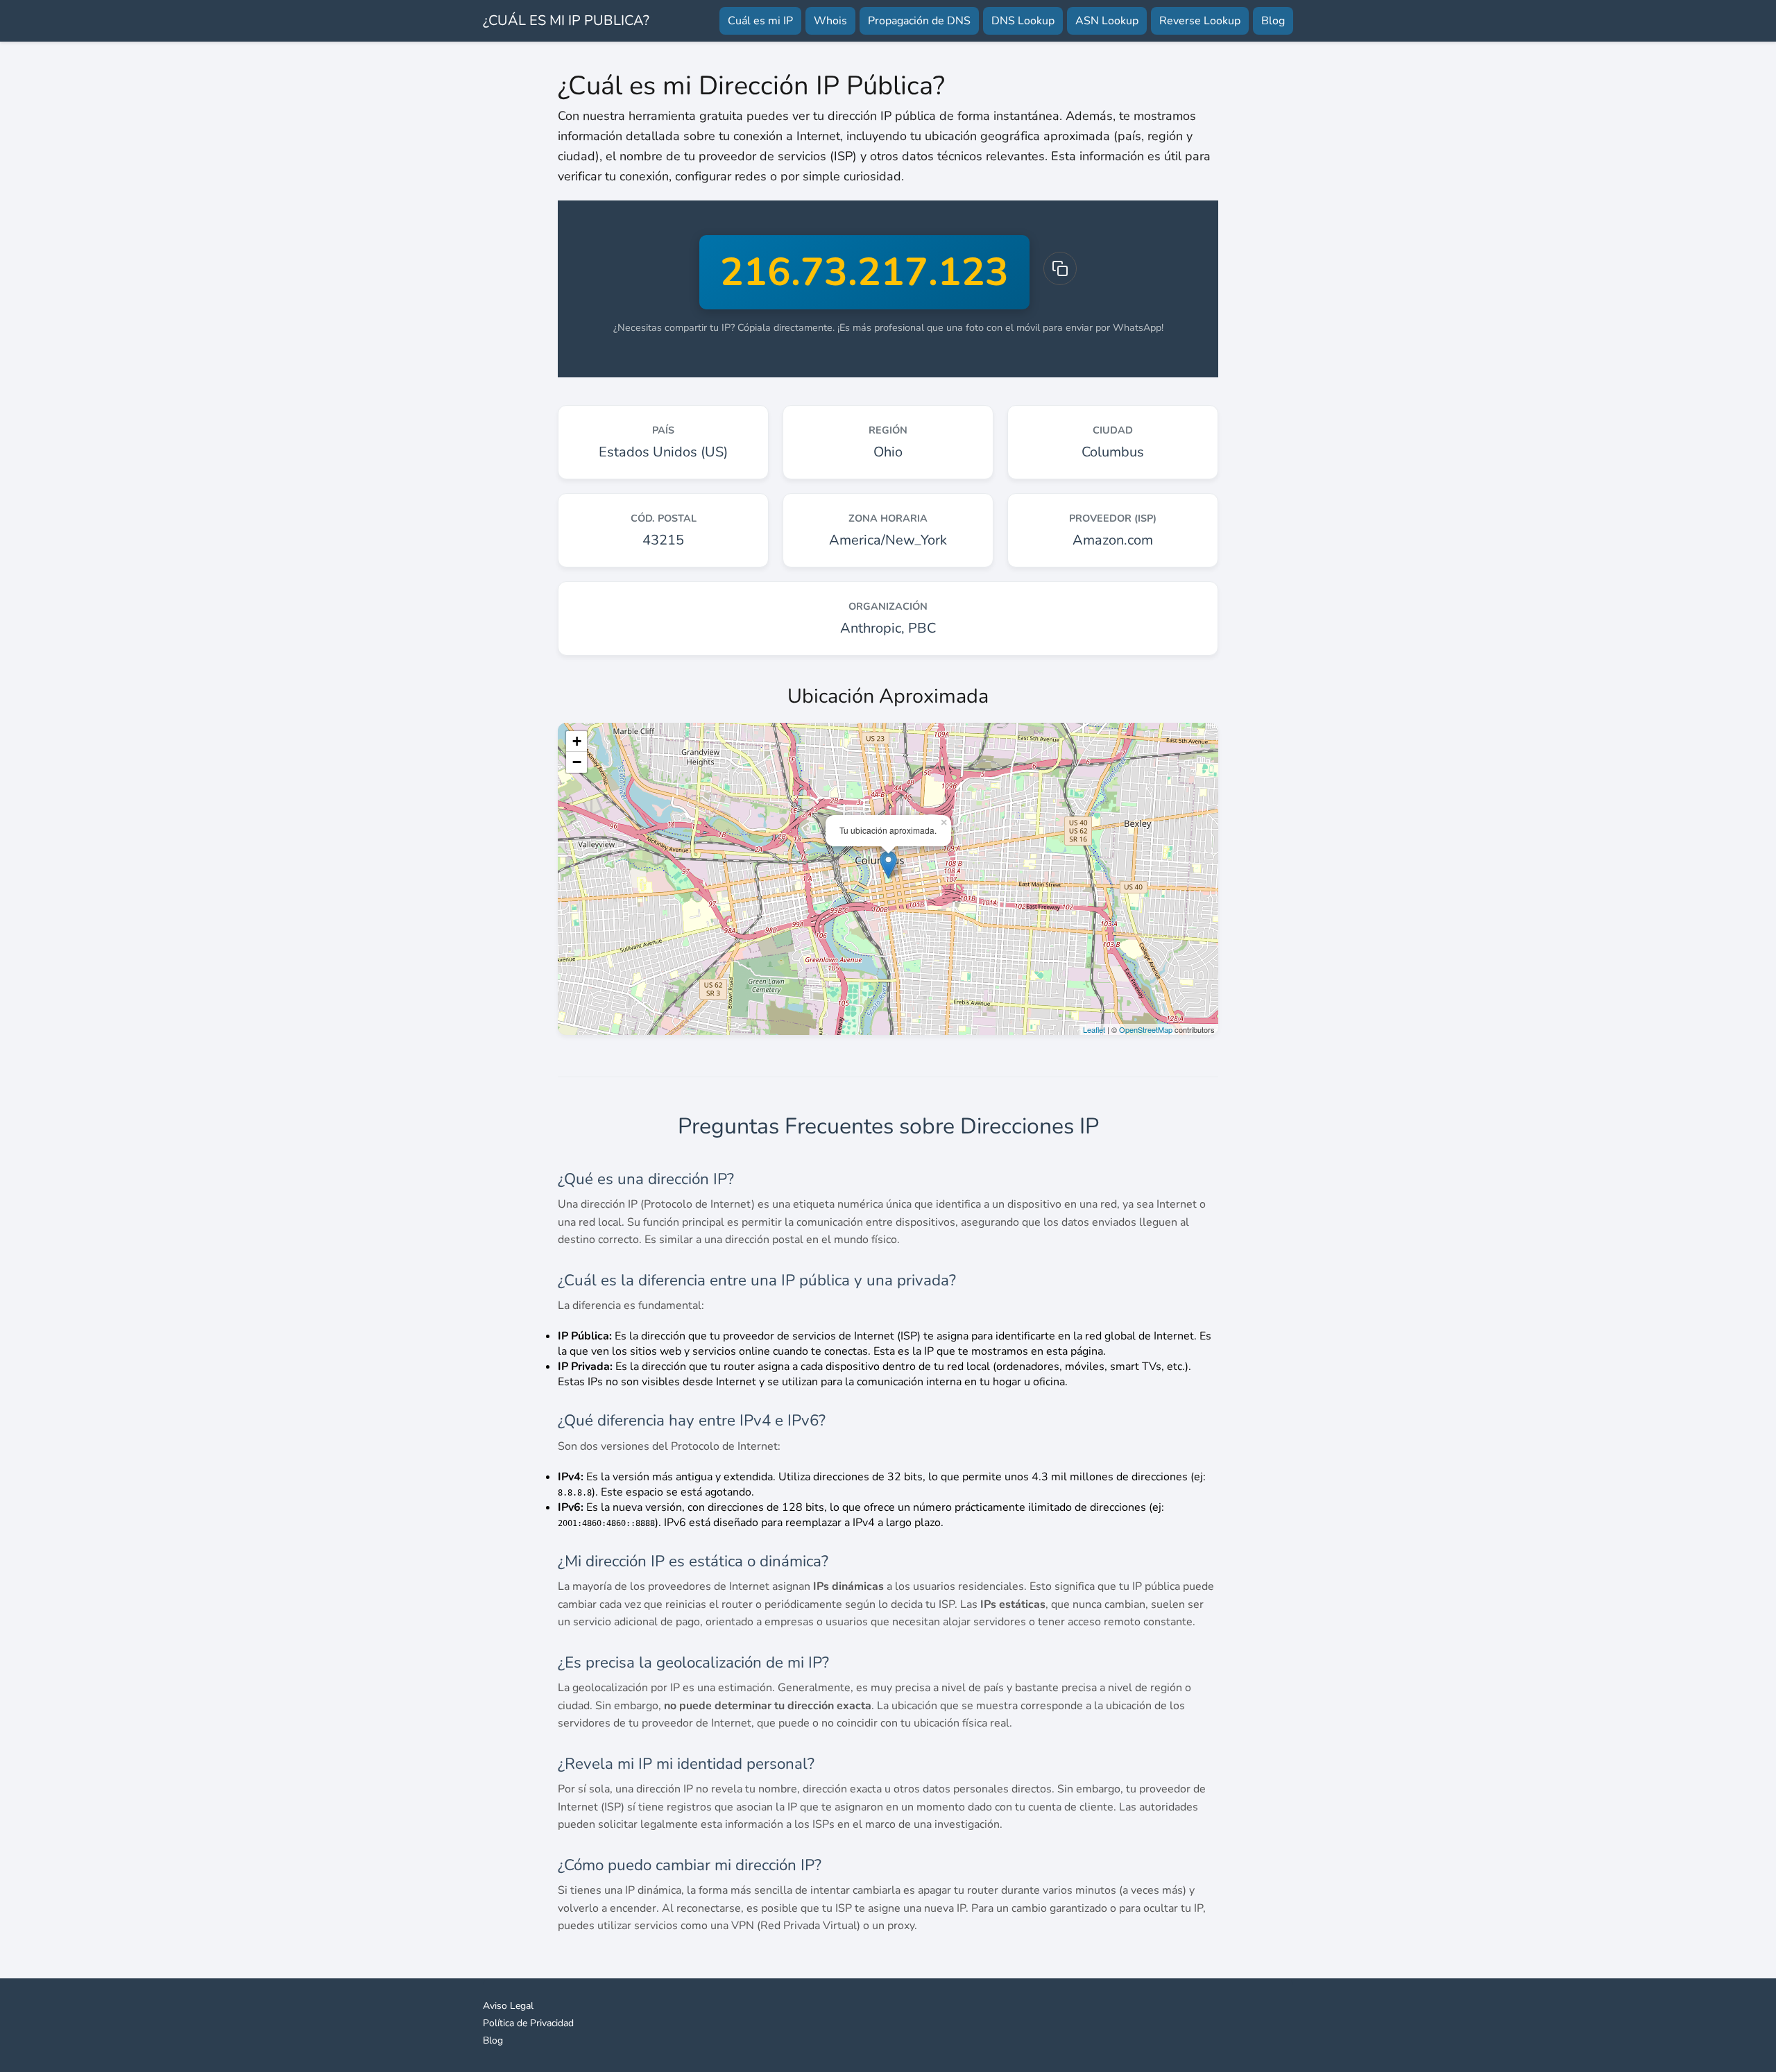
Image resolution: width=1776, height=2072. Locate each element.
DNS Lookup (1023, 21)
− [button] (577, 762)
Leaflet (1094, 1029)
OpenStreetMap (1146, 1029)
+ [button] (577, 741)
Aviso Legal (508, 2006)
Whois (830, 21)
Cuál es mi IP (760, 21)
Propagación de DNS (919, 21)
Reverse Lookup (1200, 21)
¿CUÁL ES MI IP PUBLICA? (566, 20)
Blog (1273, 21)
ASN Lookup (1107, 21)
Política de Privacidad (528, 2023)
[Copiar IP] (1060, 268)
